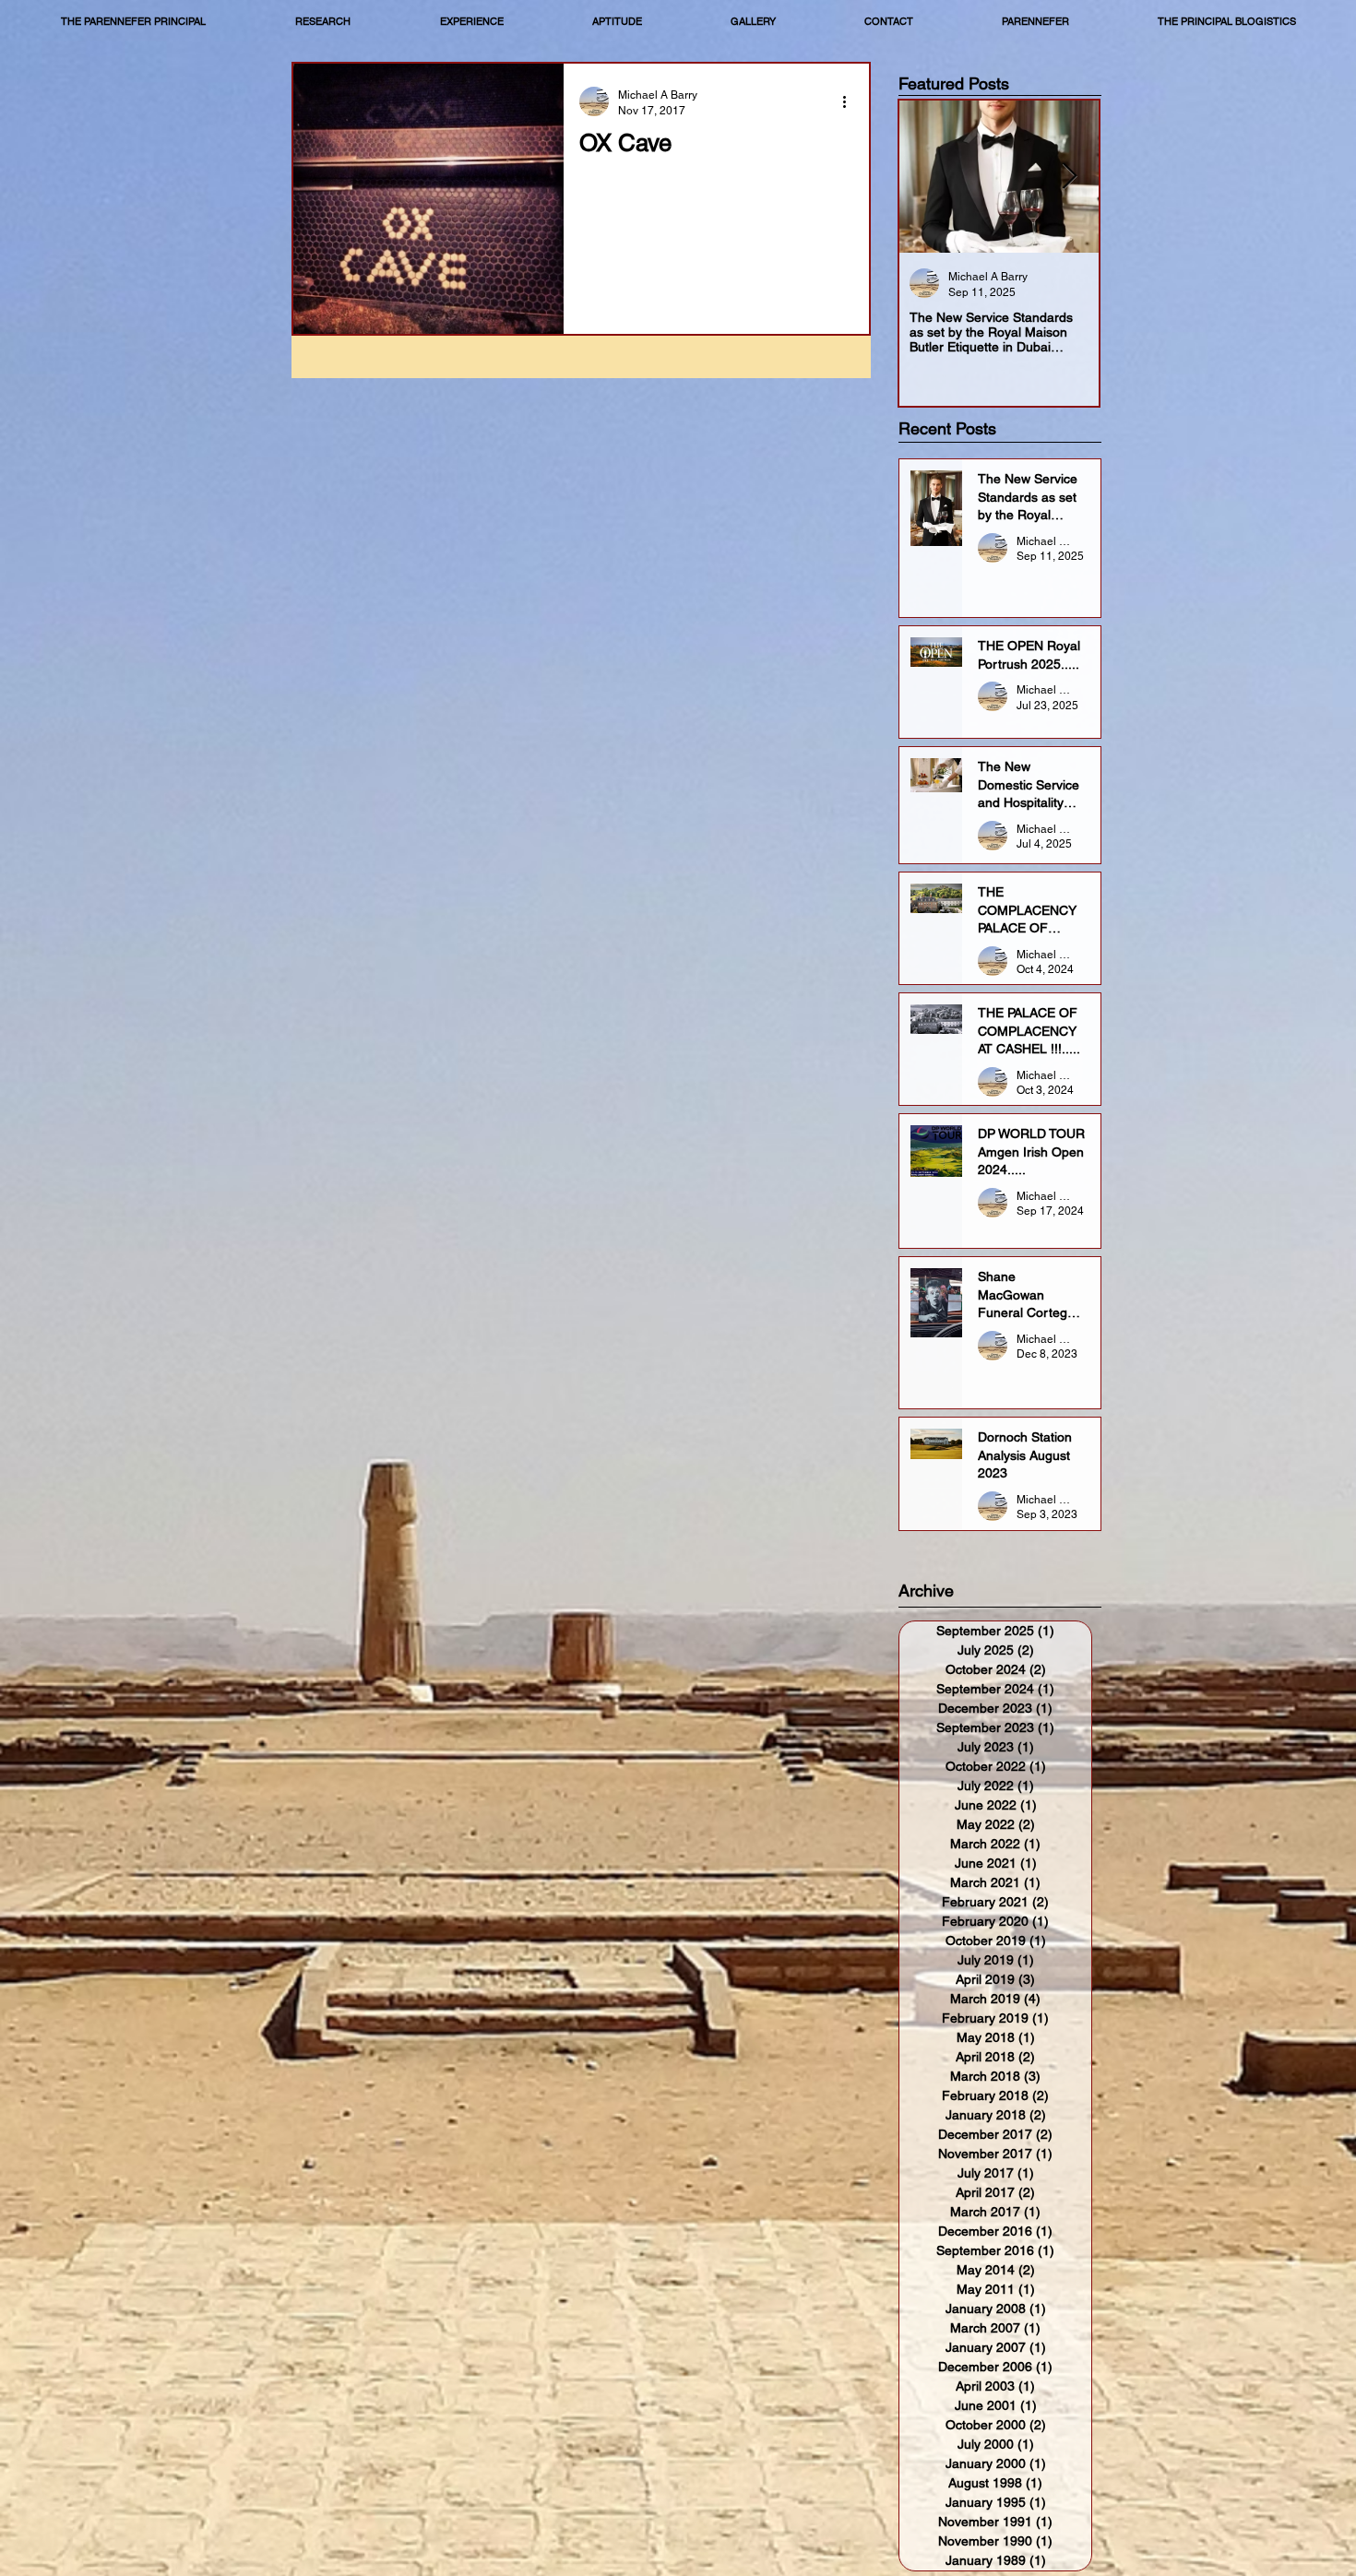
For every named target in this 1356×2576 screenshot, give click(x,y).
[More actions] (850, 101)
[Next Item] (1069, 177)
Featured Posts (954, 83)
